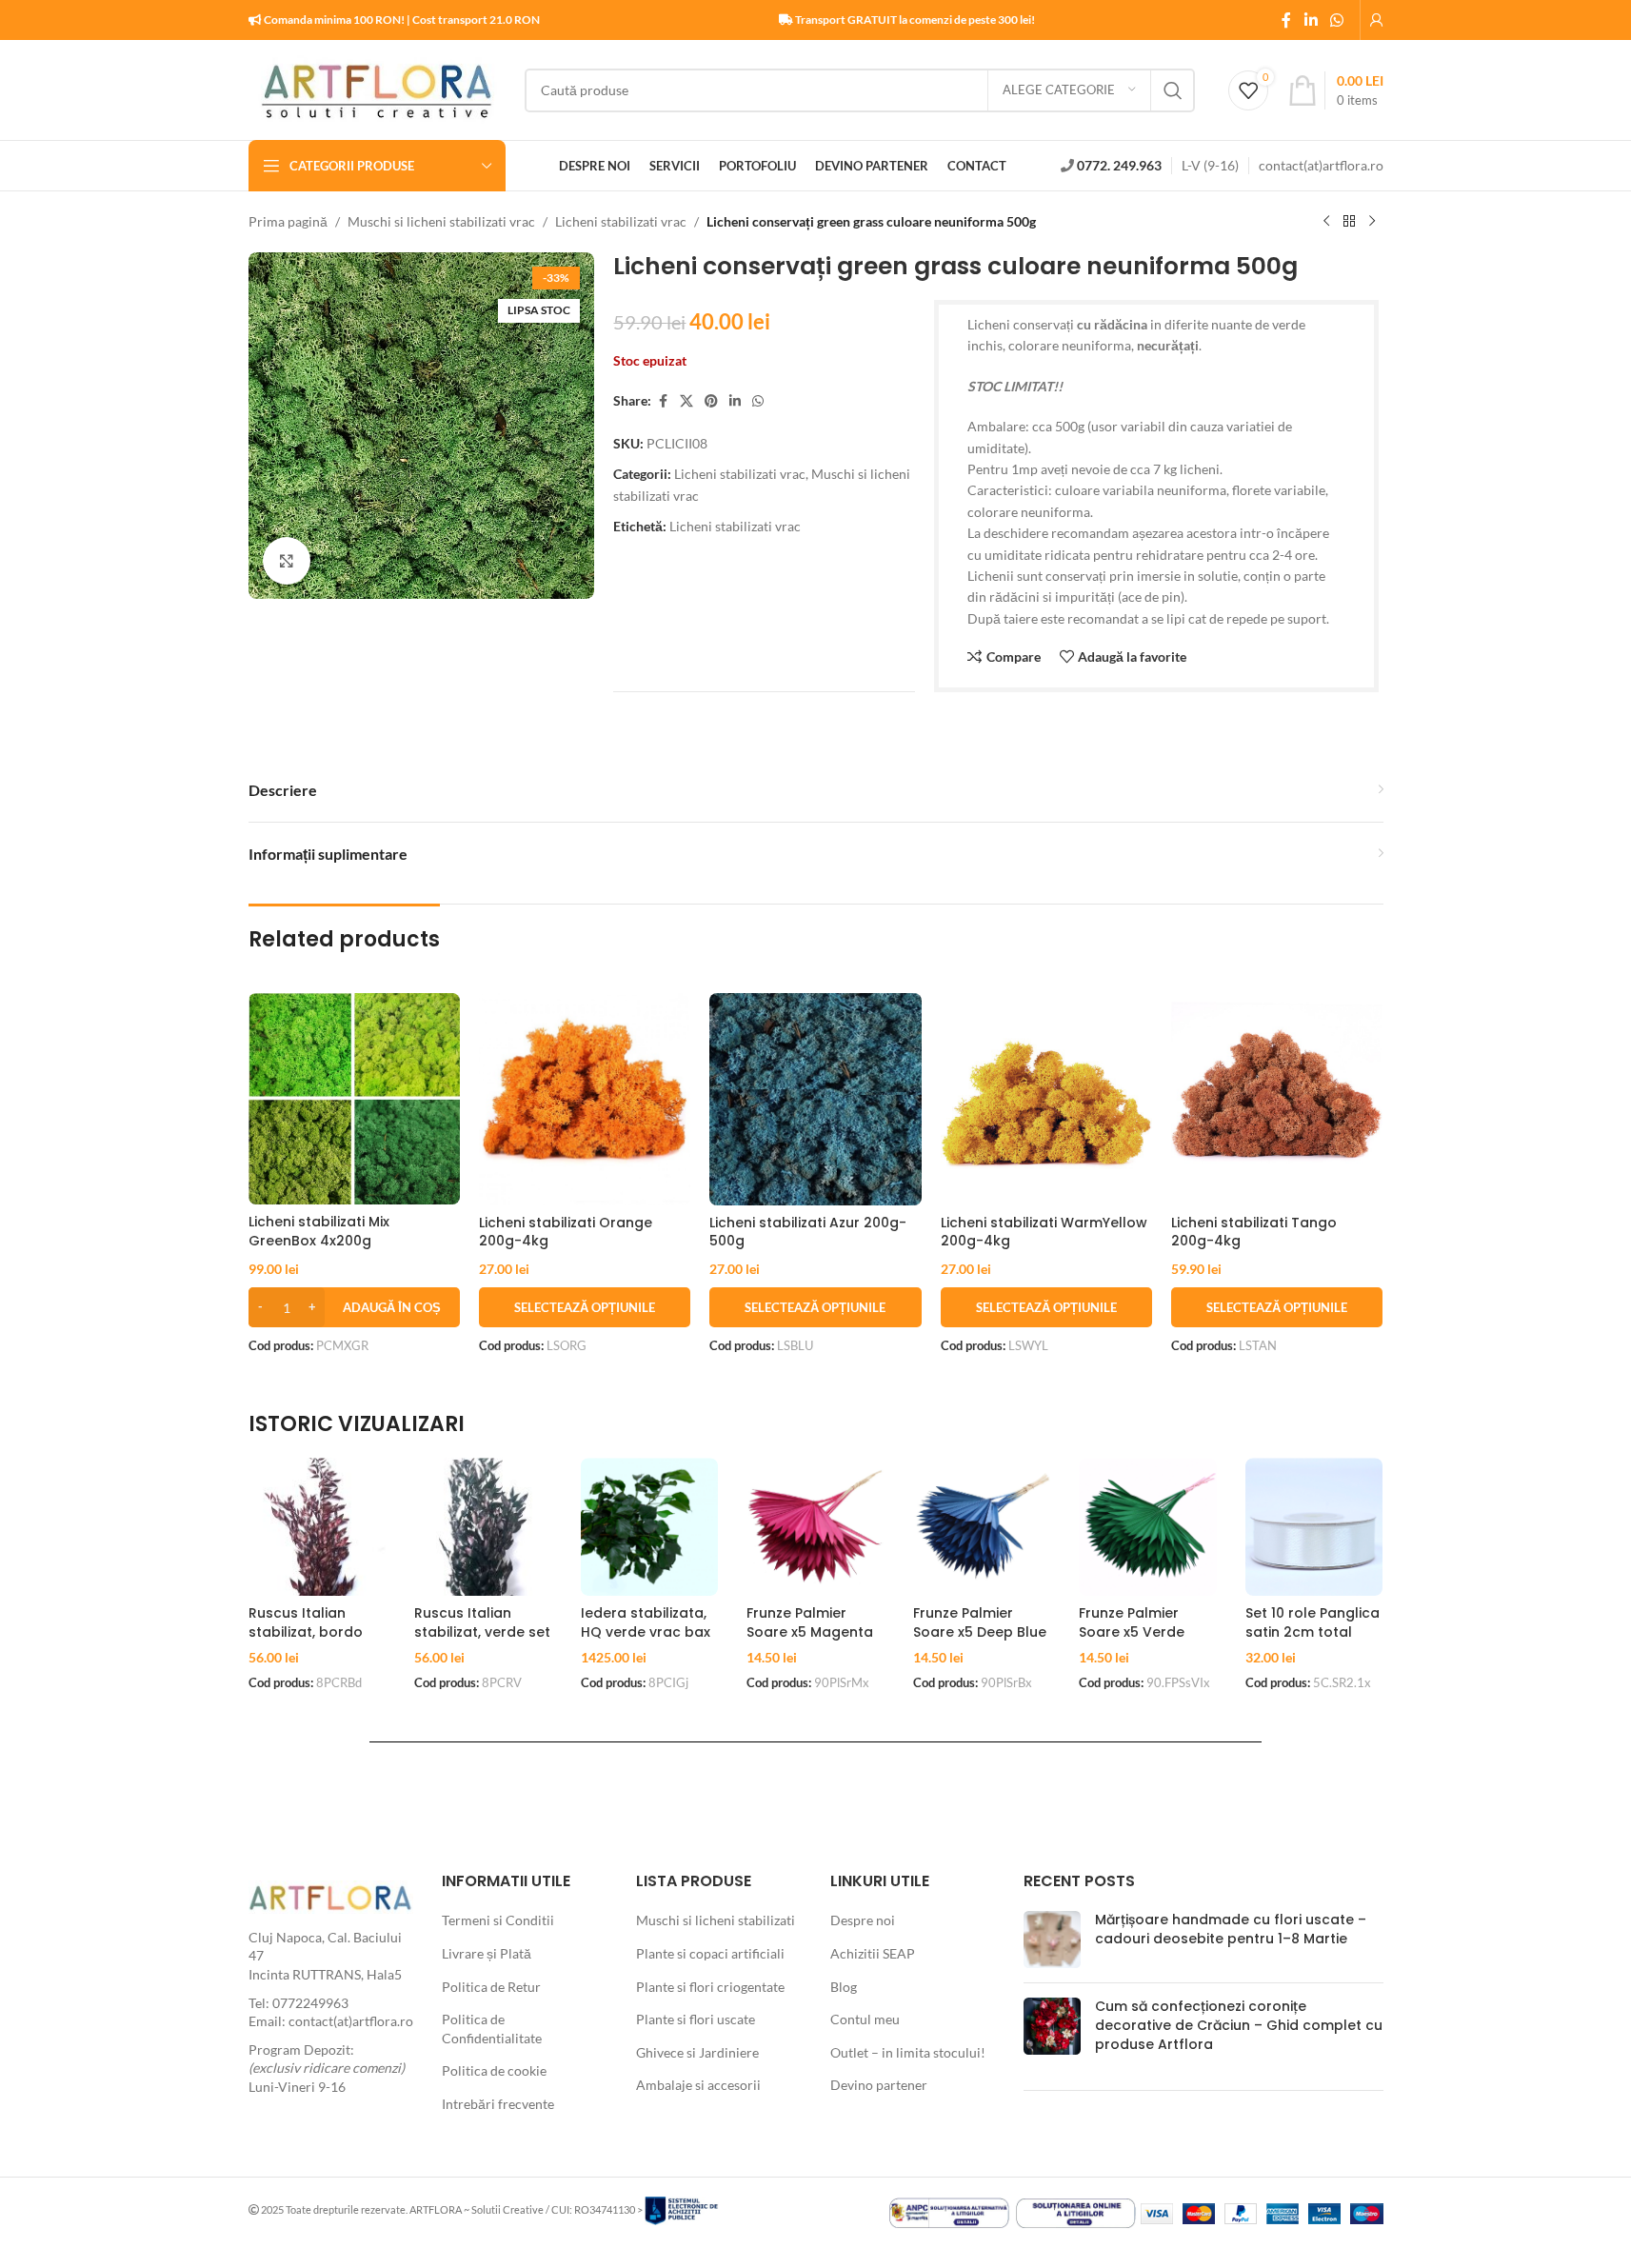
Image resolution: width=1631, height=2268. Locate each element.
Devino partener (879, 2085)
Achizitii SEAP (873, 1953)
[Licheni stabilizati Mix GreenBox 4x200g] (354, 1099)
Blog (844, 1987)
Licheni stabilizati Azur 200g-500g (808, 1232)
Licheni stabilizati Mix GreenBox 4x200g (319, 1231)
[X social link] (686, 401)
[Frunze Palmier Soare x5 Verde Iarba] (1148, 1527)
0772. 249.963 (1119, 165)
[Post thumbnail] (1052, 1940)
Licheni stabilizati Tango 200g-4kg (1254, 1232)
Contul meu (865, 2019)
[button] (354, 1307)
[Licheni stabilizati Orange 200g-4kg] (585, 1099)
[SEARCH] (1173, 90)
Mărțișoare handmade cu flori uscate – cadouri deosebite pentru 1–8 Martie (1231, 1929)
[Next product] (1372, 222)
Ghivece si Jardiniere (697, 2052)
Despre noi (863, 1920)
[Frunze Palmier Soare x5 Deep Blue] (982, 1527)
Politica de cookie (494, 2070)
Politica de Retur (491, 1987)
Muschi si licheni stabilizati (716, 1920)
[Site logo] (377, 88)
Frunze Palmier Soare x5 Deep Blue (980, 1622)
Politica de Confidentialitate (492, 2029)
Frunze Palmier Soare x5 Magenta (810, 1622)
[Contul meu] (1377, 20)
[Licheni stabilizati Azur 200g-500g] (815, 1099)
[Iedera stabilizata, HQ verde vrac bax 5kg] (650, 1527)
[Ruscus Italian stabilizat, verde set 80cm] (483, 1527)
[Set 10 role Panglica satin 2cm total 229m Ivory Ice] (1314, 1527)
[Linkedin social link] (1311, 20)
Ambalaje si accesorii (698, 2085)
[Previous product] (1326, 222)
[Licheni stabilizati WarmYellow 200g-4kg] (1046, 1099)
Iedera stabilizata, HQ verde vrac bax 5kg (646, 1631)
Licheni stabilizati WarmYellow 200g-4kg (1044, 1232)
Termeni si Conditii (498, 1920)
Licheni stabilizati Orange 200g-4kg (566, 1232)
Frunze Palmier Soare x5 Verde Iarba (1132, 1631)
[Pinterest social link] (711, 401)
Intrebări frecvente (498, 2104)
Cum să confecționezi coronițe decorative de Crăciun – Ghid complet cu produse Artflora (1239, 2025)
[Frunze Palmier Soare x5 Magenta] (815, 1527)
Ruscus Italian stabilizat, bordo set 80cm (306, 1631)
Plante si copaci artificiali (710, 1953)
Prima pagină (288, 221)
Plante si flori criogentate (710, 1987)
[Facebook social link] (1286, 20)
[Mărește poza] (287, 561)
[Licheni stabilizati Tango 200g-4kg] (1277, 1099)
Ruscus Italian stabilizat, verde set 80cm (482, 1631)
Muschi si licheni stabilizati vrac (441, 221)
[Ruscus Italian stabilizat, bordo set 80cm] (318, 1527)
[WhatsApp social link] (1336, 20)
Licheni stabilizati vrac (621, 221)
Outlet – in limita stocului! (908, 2052)
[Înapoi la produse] (1349, 222)
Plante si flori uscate (696, 2019)
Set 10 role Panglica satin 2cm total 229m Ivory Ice (1313, 1631)
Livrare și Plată (487, 1953)
